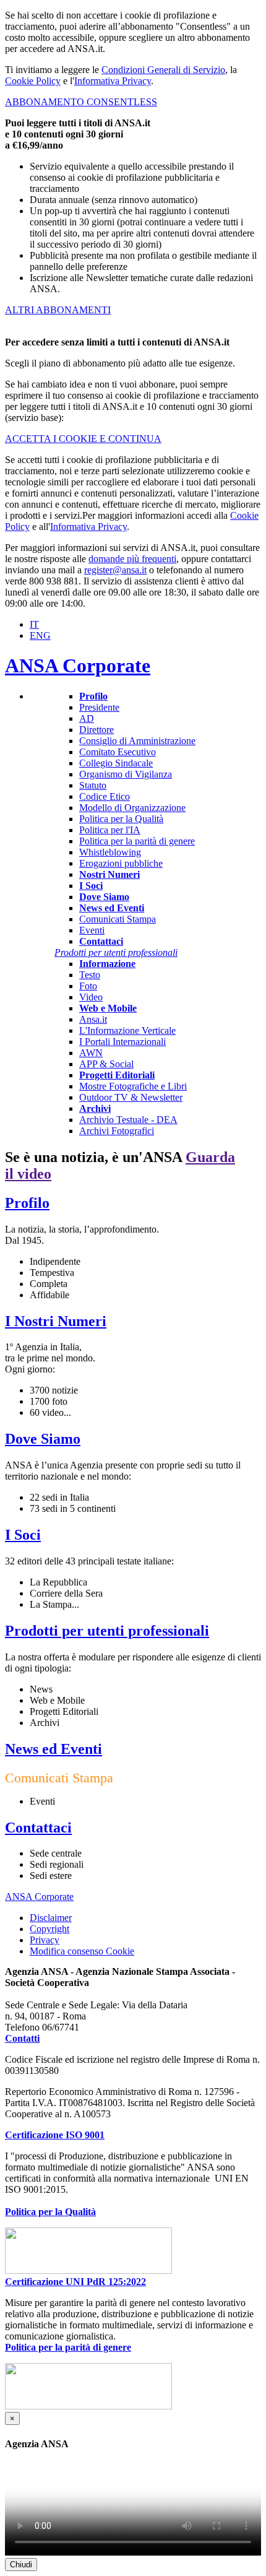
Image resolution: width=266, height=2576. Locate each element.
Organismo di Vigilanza (126, 774)
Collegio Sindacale (116, 763)
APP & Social (106, 1064)
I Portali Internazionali (122, 1042)
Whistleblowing (110, 852)
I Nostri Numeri (56, 1321)
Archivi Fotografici (117, 1131)
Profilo (27, 1203)
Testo (90, 975)
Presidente (99, 707)
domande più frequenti (132, 559)
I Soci (23, 1535)
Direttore (97, 730)
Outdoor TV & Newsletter (131, 1097)
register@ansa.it (115, 570)
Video (91, 997)
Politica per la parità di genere (137, 841)
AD (87, 718)
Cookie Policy (33, 81)
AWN (91, 1053)
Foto (88, 986)
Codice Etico (105, 796)
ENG (40, 635)
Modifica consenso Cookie (82, 1951)
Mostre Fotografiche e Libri (133, 1086)
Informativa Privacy (113, 81)
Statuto (93, 785)
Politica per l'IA (110, 830)
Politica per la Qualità (121, 819)
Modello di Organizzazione (132, 808)
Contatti (22, 2038)
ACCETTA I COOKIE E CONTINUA (83, 439)
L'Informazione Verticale (127, 1030)
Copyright (49, 1929)
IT (34, 624)
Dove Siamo (43, 1439)
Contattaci (38, 1828)
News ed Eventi (54, 1749)
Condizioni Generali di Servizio (163, 70)
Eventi (92, 930)
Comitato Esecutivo (118, 752)
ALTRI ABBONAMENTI (58, 310)
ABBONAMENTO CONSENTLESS (81, 102)
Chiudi (21, 2565)
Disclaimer (51, 1918)
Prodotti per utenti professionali (107, 1631)
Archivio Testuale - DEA (128, 1120)
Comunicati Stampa (118, 919)
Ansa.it (93, 1019)
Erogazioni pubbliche (121, 863)
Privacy (45, 1940)
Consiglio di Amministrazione (137, 741)
